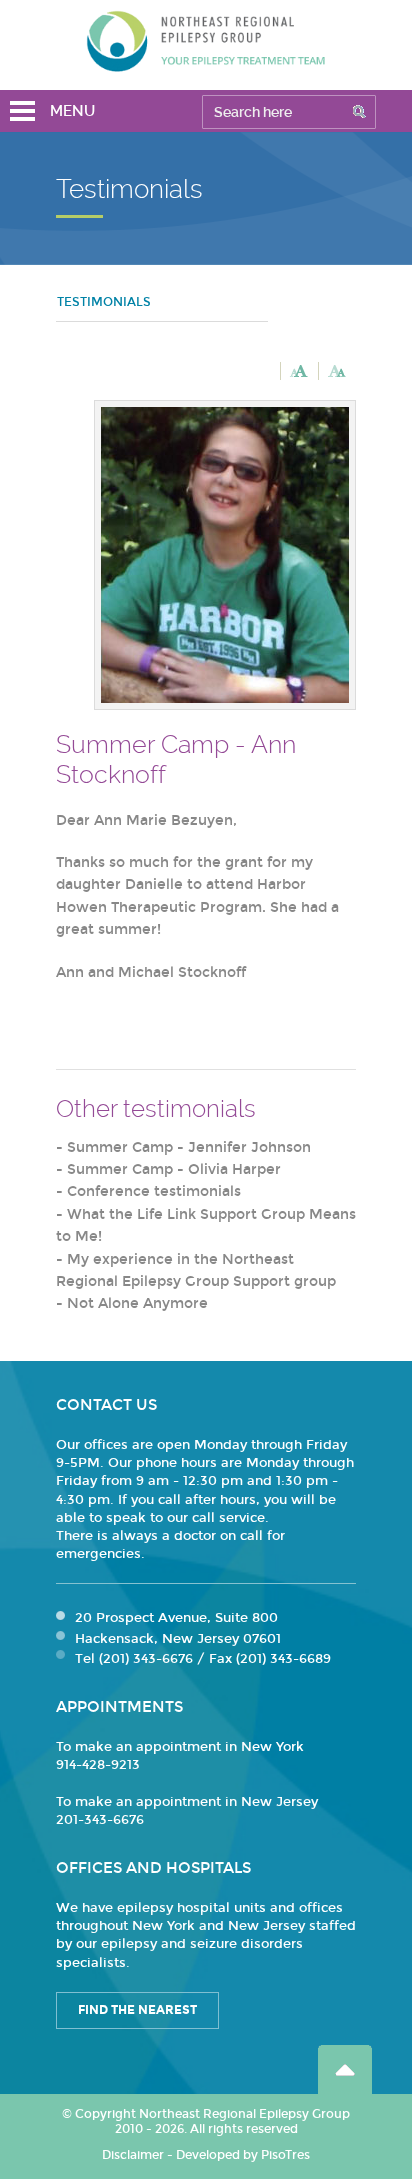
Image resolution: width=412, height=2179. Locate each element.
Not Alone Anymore (137, 1303)
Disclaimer (133, 2155)
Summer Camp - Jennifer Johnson (189, 1147)
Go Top (345, 2069)
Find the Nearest (137, 2010)
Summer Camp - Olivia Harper (174, 1169)
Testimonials (104, 302)
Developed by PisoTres (243, 2155)
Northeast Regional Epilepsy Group (206, 41)
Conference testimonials (154, 1191)
